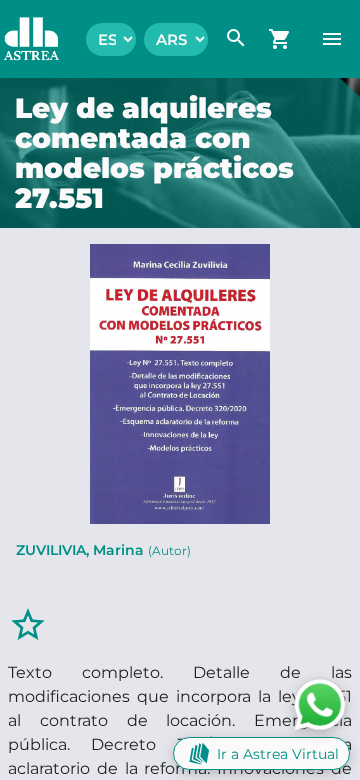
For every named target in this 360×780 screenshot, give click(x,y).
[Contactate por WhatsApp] (320, 703)
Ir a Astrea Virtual (278, 754)
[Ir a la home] (21, 39)
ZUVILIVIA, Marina (103, 550)
